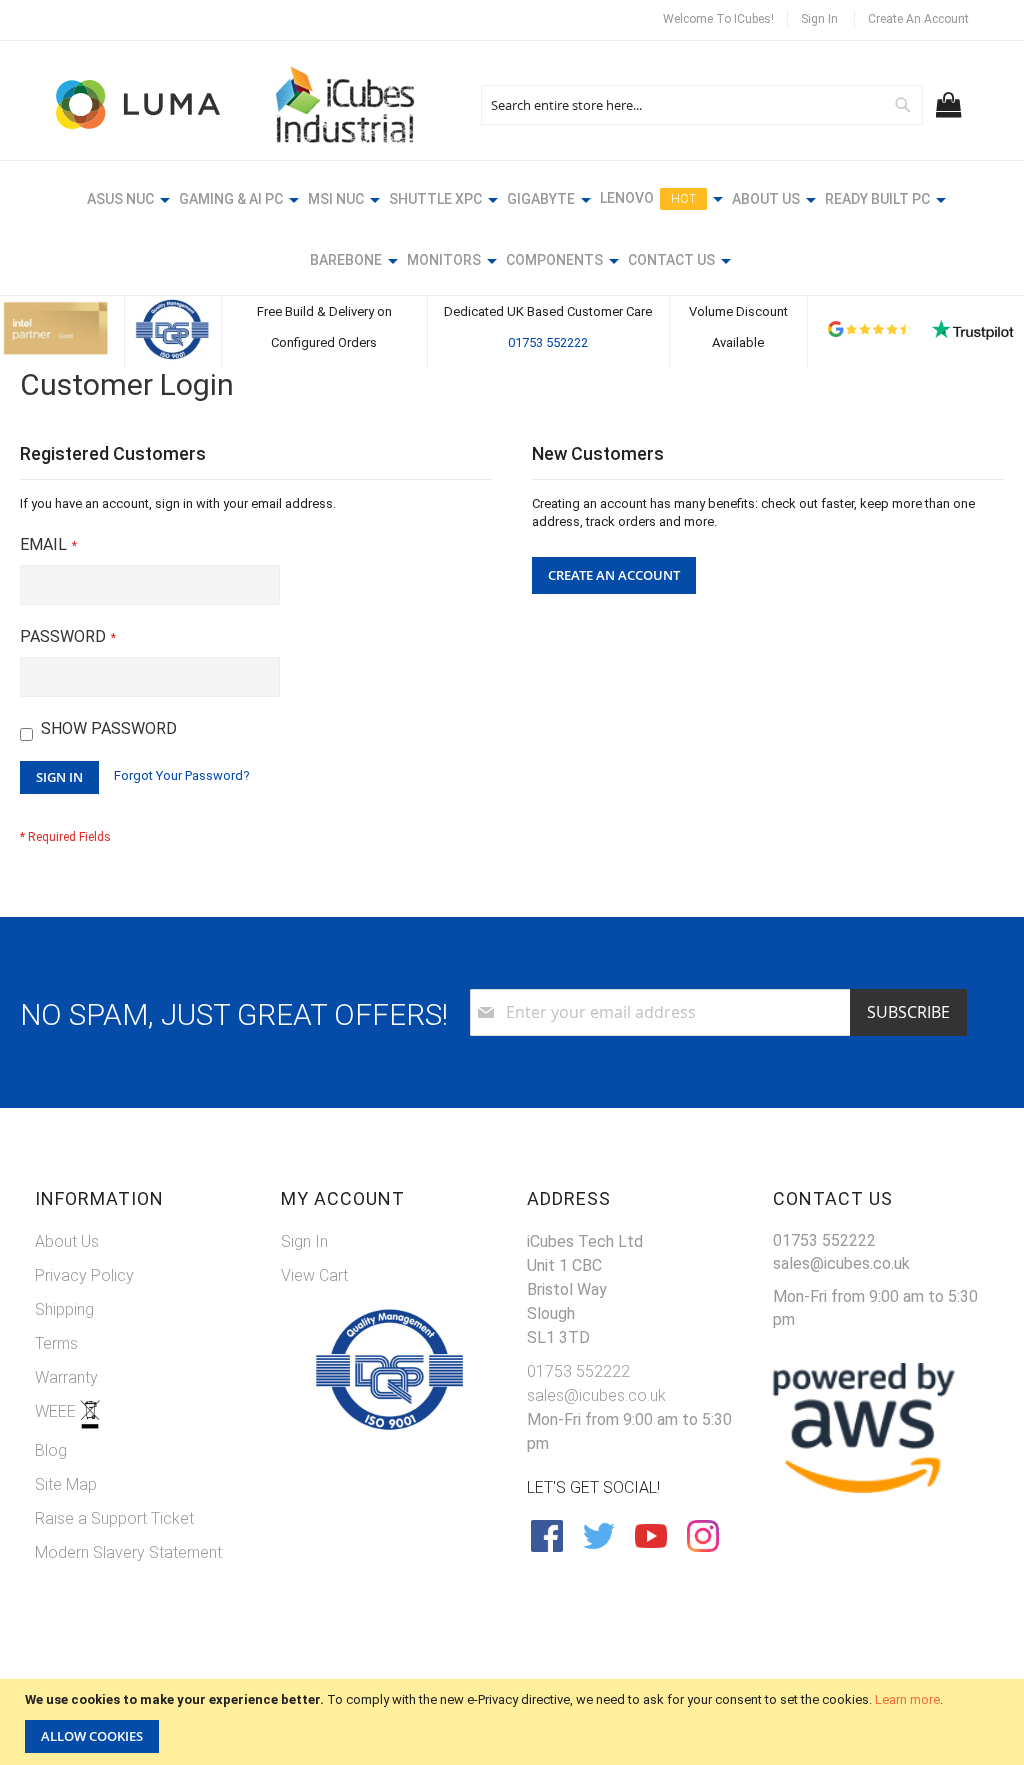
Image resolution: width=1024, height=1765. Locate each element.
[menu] (512, 232)
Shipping (64, 1309)
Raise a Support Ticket (114, 1518)
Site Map (66, 1484)
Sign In (819, 19)
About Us (67, 1241)
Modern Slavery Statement (128, 1552)
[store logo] (140, 104)
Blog (51, 1450)
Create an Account (918, 19)
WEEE (57, 1411)
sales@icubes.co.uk (596, 1395)
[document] (514, 1722)
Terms (56, 1343)
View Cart (314, 1275)
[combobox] (702, 105)
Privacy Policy (84, 1275)
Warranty (66, 1377)
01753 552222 (548, 342)
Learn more (907, 1699)
